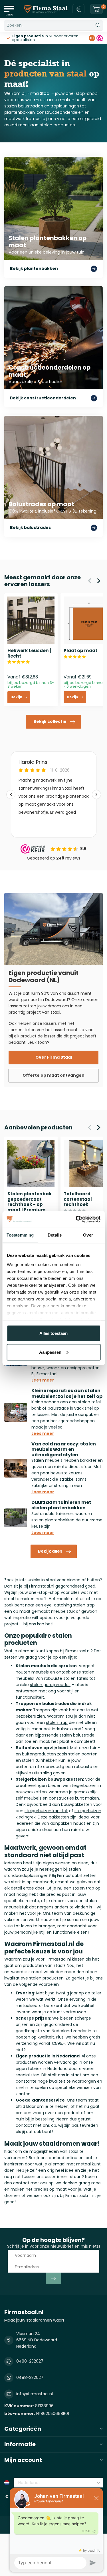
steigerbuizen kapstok (46, 1811)
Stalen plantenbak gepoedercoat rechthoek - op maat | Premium (30, 1202)
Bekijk (16, 697)
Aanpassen (50, 1352)
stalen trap (57, 1722)
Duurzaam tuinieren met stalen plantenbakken (61, 1505)
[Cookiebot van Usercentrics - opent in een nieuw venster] (76, 1219)
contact (24, 2125)
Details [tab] (55, 1235)
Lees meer (43, 1380)
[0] (96, 9)
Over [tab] (88, 1235)
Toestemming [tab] (20, 1235)
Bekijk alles (50, 1551)
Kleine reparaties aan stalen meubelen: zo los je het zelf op (67, 1393)
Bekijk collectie (50, 721)
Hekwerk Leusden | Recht (29, 653)
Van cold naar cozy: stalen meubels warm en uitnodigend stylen (64, 1449)
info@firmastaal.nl (35, 2394)
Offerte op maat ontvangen (53, 1075)
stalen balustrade (77, 1735)
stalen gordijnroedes (50, 1685)
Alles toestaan (53, 1333)
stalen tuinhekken (40, 1760)
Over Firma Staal (54, 1057)
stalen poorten (83, 1754)
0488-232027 (30, 2361)
